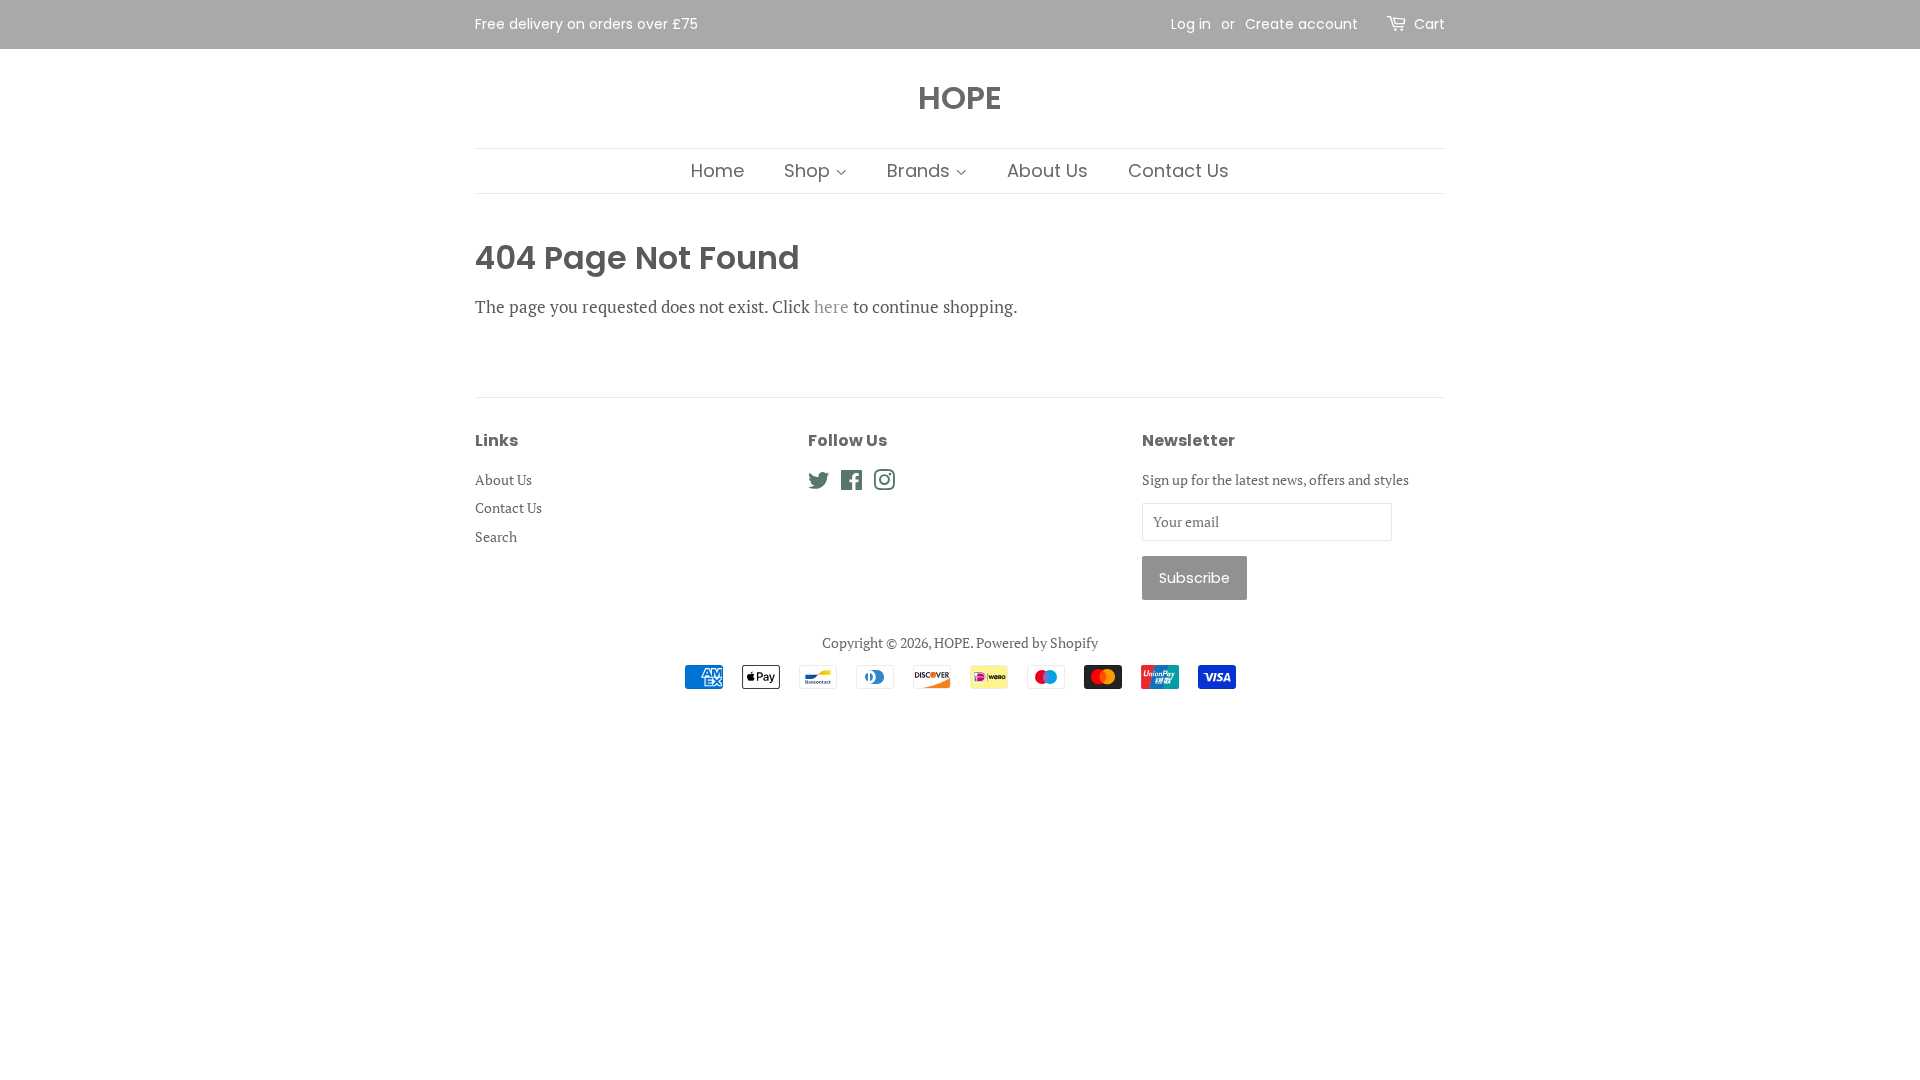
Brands (921, 170)
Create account (1301, 24)
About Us (1047, 170)
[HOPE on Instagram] (884, 483)
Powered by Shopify (1037, 642)
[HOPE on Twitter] (819, 483)
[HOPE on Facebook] (851, 483)
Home (717, 170)
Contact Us (1178, 170)
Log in (1191, 24)
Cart (1429, 24)
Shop (809, 170)
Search (496, 536)
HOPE (960, 98)
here (831, 306)
